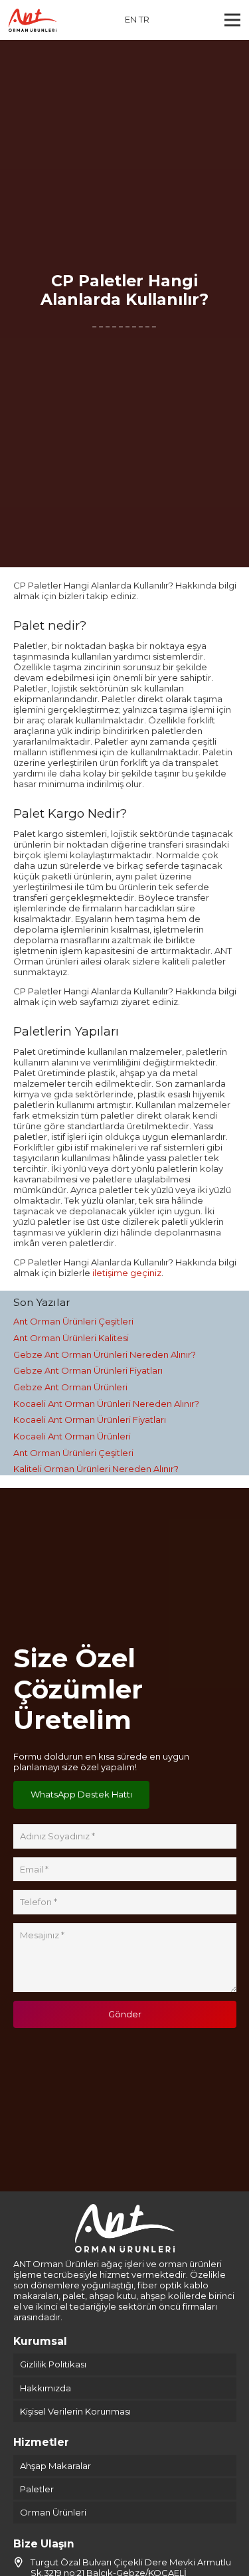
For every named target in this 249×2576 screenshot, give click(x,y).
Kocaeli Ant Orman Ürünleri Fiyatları (90, 1420)
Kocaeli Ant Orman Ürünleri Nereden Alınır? (106, 1404)
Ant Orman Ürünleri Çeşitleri (73, 1321)
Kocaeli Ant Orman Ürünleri (72, 1436)
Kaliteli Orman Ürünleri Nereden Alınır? (96, 1469)
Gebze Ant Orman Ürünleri (70, 1387)
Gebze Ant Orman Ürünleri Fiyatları (88, 1370)
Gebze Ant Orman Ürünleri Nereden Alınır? (105, 1354)
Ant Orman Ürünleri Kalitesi (71, 1338)
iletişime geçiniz (127, 1273)
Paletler (37, 2489)
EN (131, 19)
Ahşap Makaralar (55, 2466)
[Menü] (233, 20)
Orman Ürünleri (53, 2512)
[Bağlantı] (33, 20)
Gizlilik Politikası (53, 2364)
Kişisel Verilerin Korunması (75, 2411)
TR (144, 19)
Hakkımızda (45, 2388)
